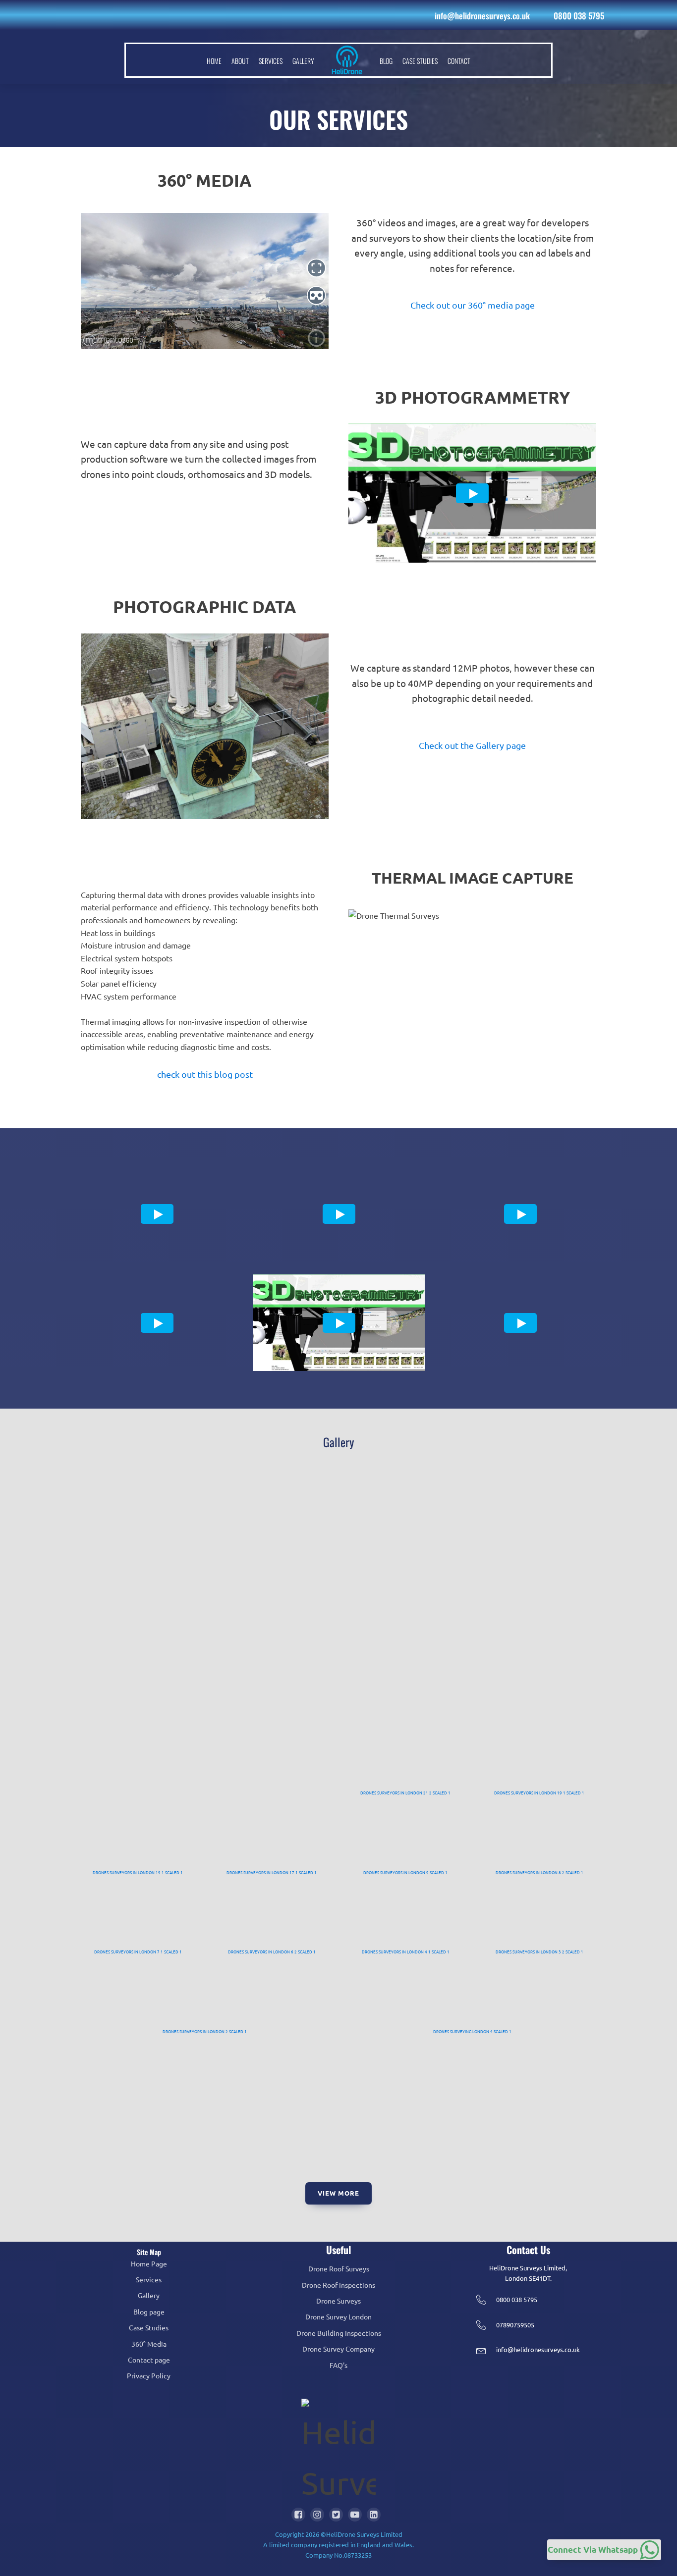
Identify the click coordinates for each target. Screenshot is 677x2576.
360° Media (149, 2344)
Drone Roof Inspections (338, 2285)
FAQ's (338, 2365)
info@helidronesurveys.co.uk (482, 16)
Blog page (149, 2312)
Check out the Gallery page (472, 745)
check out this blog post (205, 1074)
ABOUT (240, 61)
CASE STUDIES (420, 61)
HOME (214, 61)
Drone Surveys (338, 2301)
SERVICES (271, 61)
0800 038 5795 (579, 16)
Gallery (149, 2295)
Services (149, 2279)
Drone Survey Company (338, 2349)
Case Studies (149, 2327)
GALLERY (303, 61)
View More (338, 2193)
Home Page (149, 2263)
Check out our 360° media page (473, 305)
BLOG (386, 61)
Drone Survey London (338, 2316)
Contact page (149, 2360)
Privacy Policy (149, 2375)
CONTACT (459, 61)
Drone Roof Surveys (339, 2268)
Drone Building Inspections (339, 2333)
